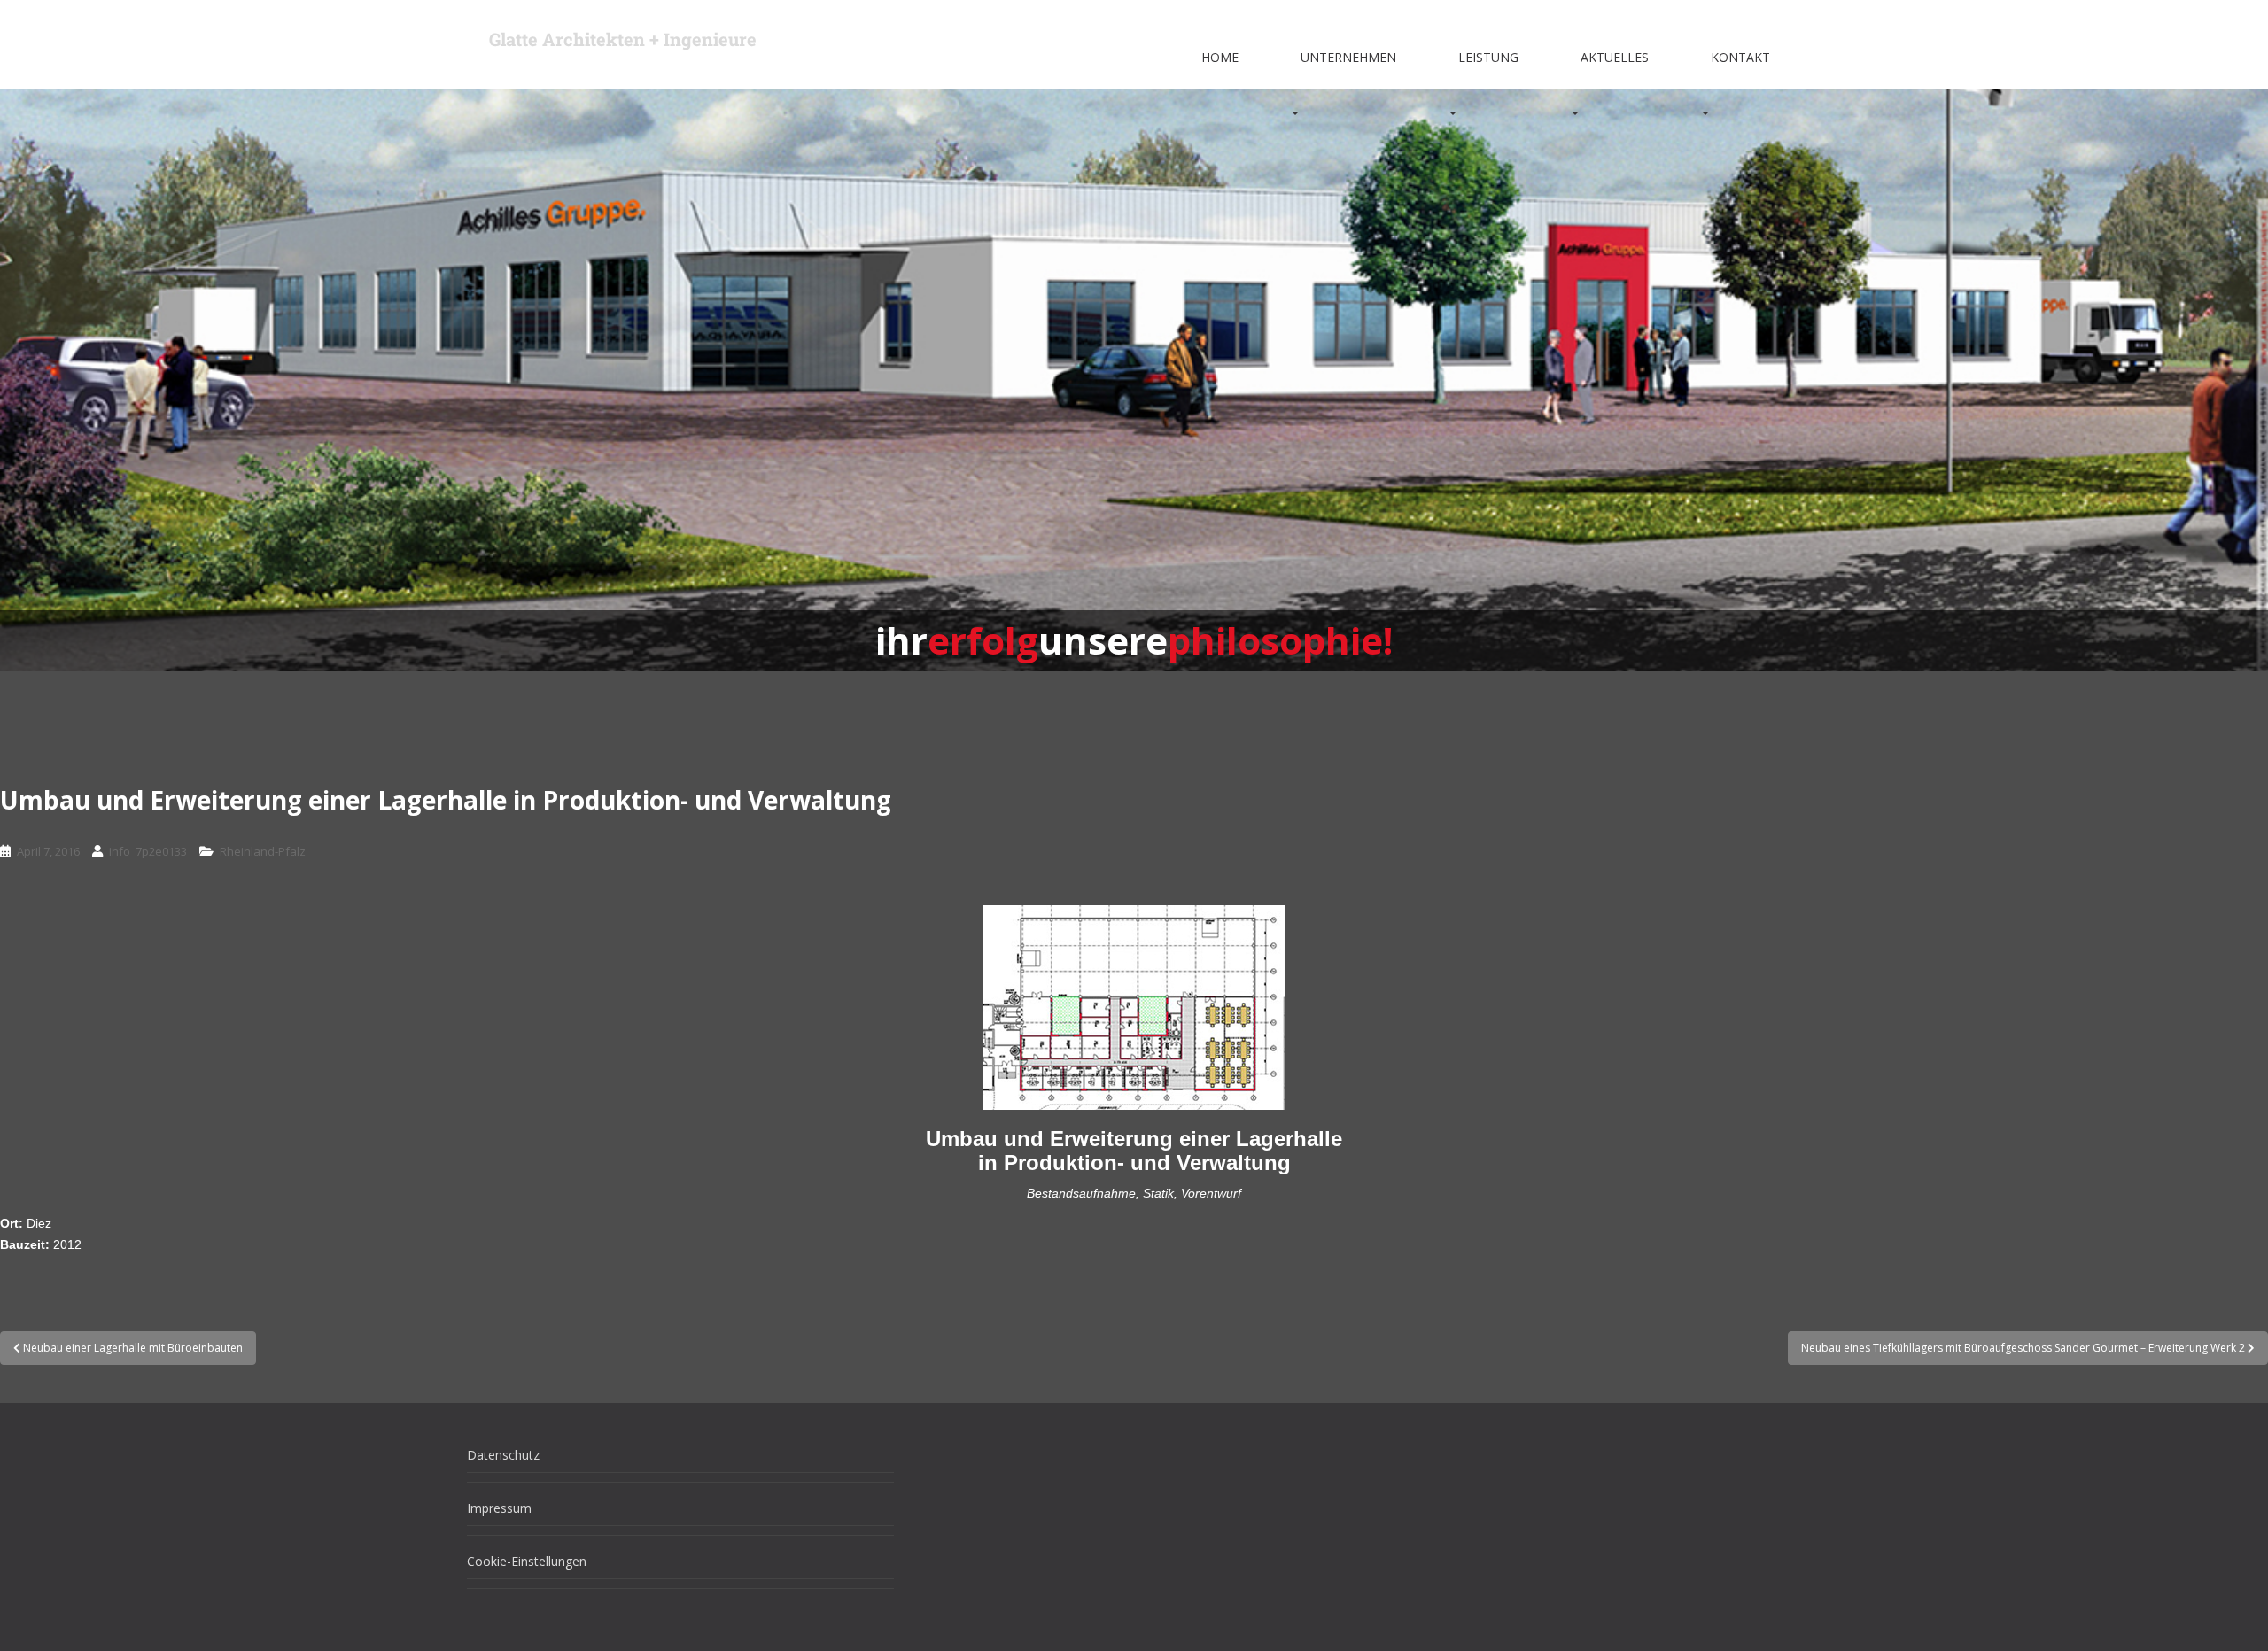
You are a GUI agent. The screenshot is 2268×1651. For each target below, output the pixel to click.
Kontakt (1740, 57)
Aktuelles (1615, 57)
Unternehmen (1348, 57)
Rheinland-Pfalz (263, 851)
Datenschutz (503, 1455)
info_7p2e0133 (148, 851)
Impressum (499, 1508)
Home (1220, 57)
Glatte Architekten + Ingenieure (623, 39)
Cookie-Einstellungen (527, 1561)
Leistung (1488, 57)
